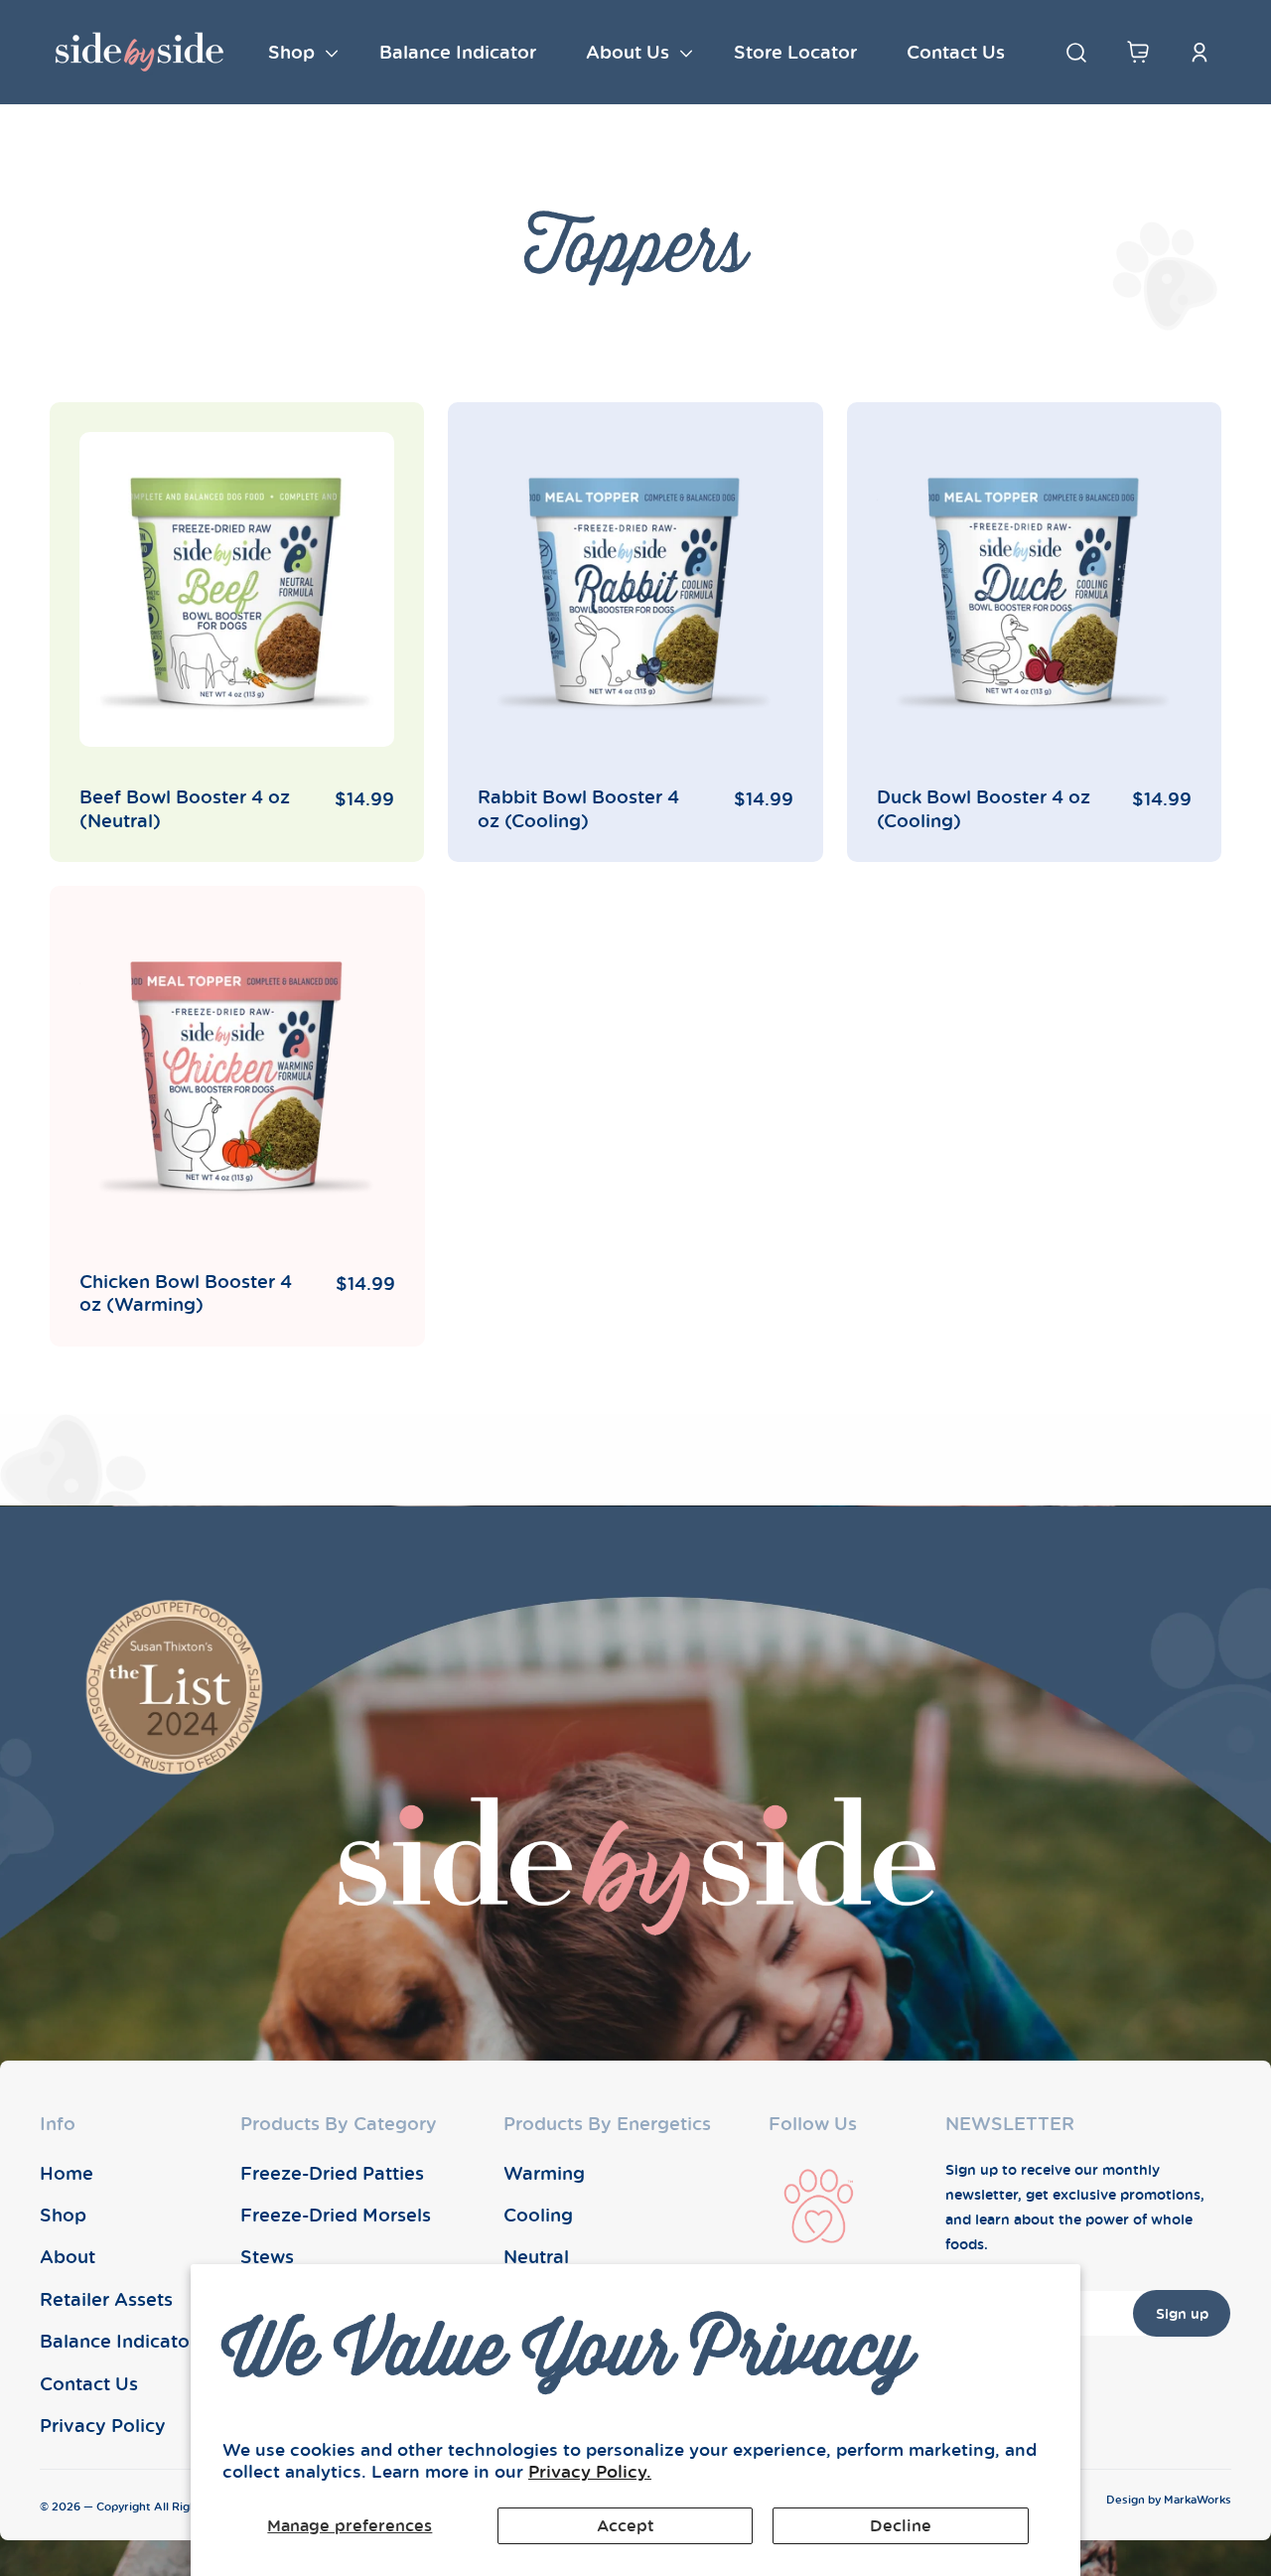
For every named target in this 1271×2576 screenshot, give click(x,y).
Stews (267, 2256)
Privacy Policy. (590, 2471)
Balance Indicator (118, 2341)
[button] (299, 52)
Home (67, 2173)
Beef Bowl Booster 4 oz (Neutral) (185, 808)
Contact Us (89, 2383)
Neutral (536, 2256)
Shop (63, 2215)
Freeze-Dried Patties (332, 2173)
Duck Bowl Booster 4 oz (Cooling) (984, 808)
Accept (626, 2525)
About (68, 2256)
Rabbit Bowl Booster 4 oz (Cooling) (578, 808)
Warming (544, 2173)
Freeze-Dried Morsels (336, 2215)
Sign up (1182, 2313)
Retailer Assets (106, 2299)
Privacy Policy (103, 2425)
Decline (901, 2525)
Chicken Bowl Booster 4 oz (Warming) (186, 1293)
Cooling (538, 2215)
